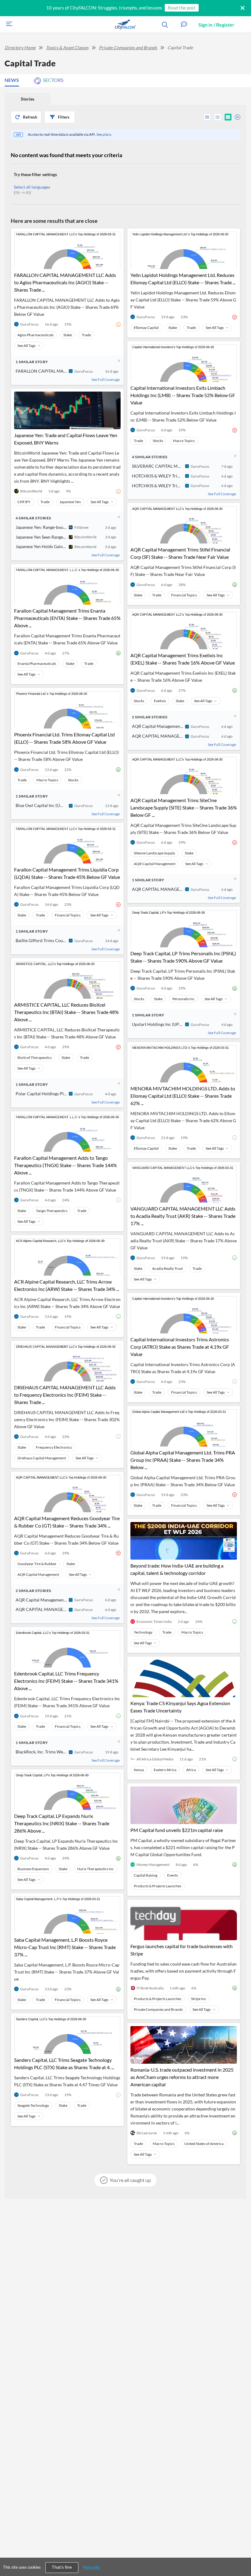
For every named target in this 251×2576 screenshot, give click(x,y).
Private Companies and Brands (128, 48)
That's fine (62, 2567)
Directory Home (20, 48)
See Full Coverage (106, 380)
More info (91, 2567)
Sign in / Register (216, 25)
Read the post (182, 8)
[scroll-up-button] (241, 2553)
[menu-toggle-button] (8, 25)
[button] (184, 25)
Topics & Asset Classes (67, 48)
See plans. (104, 134)
